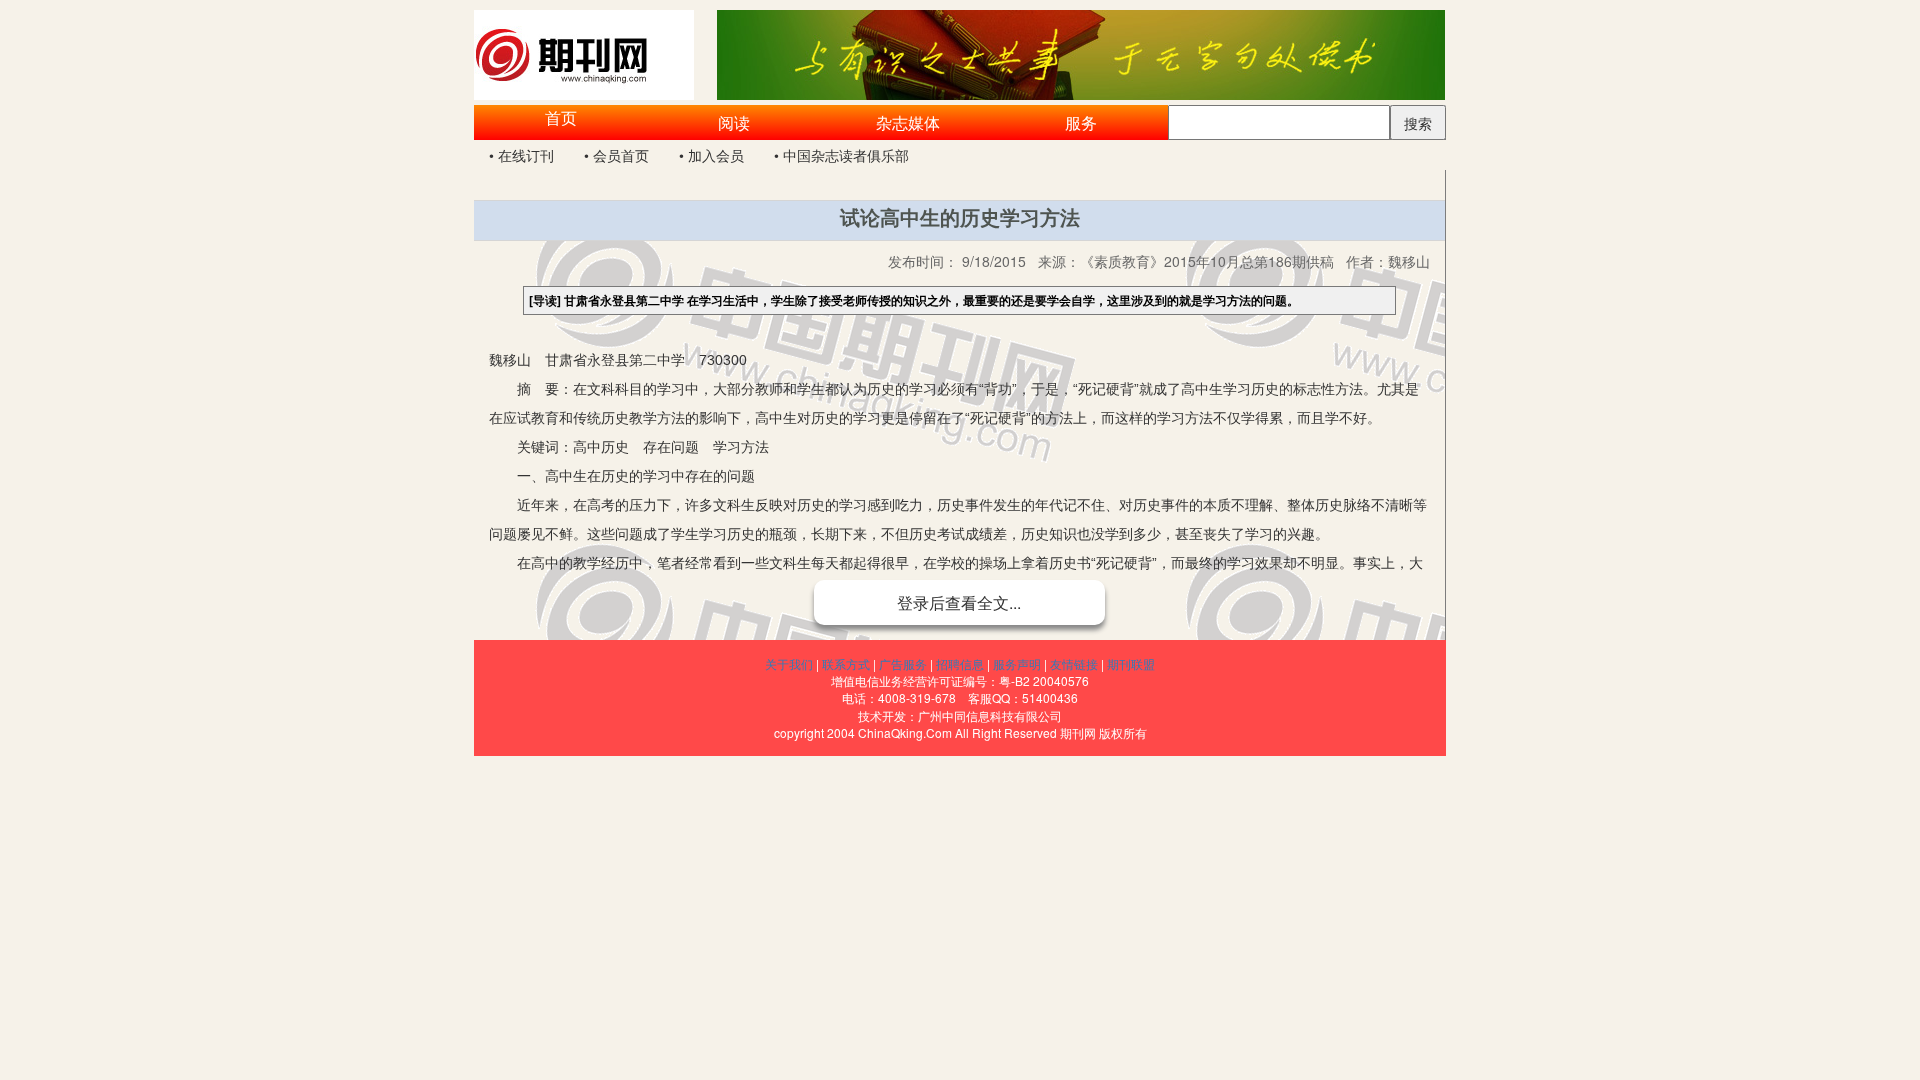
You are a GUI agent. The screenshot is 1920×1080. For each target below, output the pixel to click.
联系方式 (846, 663)
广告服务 (903, 663)
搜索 (1418, 123)
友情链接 (1074, 663)
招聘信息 (960, 663)
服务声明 (1017, 663)
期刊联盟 (1131, 663)
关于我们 (789, 663)
